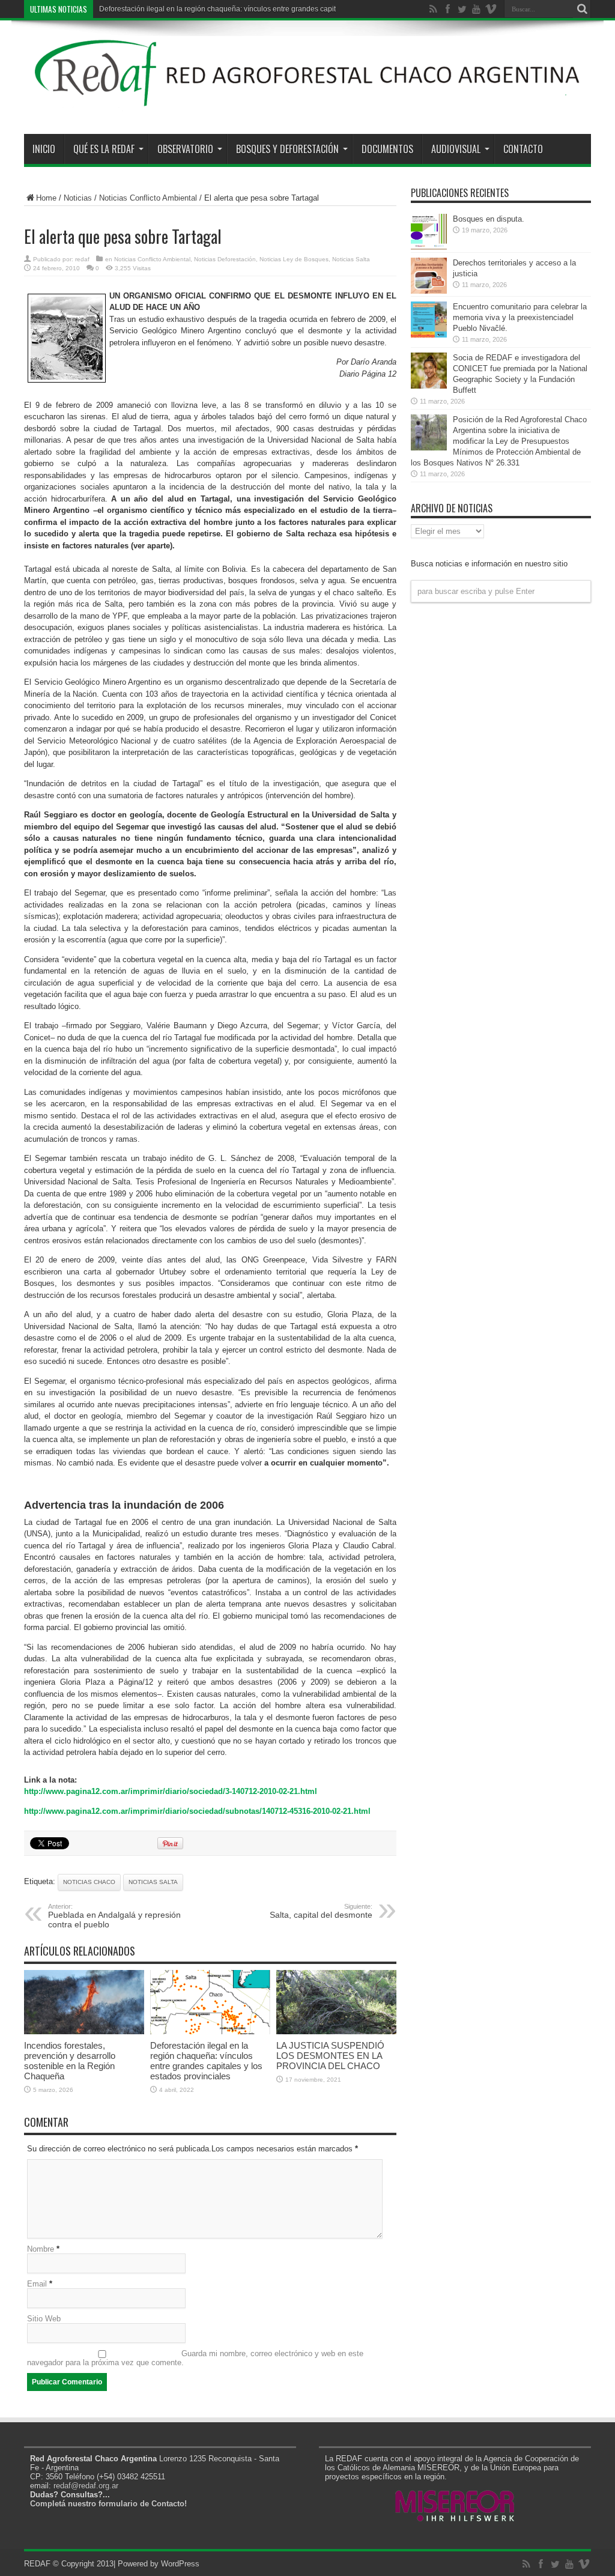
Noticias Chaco (89, 1882)
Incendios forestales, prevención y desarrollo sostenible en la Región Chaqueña (70, 2061)
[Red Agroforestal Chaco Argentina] (307, 104)
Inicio (44, 149)
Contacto (523, 149)
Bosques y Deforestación (287, 149)
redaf (82, 259)
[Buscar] (582, 9)
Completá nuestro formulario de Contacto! (108, 2504)
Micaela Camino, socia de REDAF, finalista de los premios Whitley (207, 9)
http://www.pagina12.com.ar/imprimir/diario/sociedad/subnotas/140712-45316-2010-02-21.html (197, 1811)
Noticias (78, 198)
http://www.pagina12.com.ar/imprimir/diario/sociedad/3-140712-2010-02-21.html (171, 1791)
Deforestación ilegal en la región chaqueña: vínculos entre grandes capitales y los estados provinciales (206, 2061)
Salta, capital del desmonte (321, 1911)
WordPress (180, 2564)
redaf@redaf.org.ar (86, 2486)
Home (46, 198)
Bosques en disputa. (489, 219)
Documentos (387, 149)
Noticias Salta (351, 259)
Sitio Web (44, 2319)
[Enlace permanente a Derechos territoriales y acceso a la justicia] (429, 291)
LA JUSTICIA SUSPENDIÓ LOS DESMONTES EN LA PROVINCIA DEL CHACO (330, 2056)
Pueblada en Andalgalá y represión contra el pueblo (114, 1916)
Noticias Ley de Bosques (294, 259)
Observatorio (185, 149)
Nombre (41, 2249)
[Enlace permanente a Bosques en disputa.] (429, 247)
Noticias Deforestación (225, 259)
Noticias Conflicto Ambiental (148, 198)
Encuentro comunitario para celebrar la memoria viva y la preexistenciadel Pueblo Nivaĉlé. (520, 317)
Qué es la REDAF (104, 149)
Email (37, 2284)
